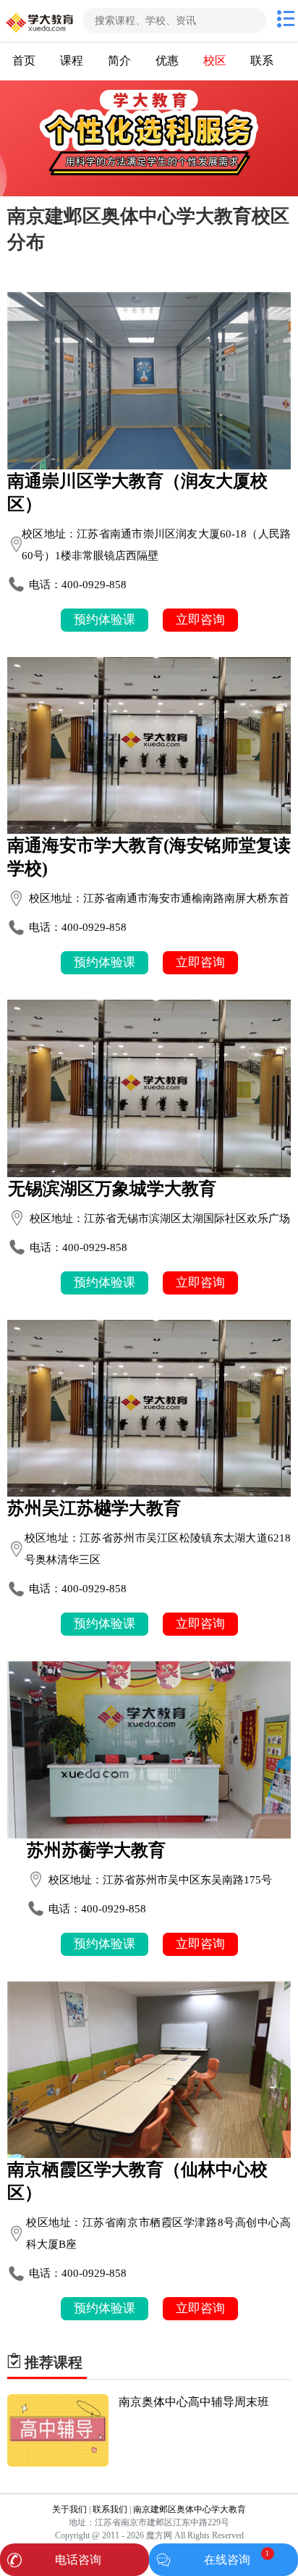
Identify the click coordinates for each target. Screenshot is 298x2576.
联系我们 (110, 2509)
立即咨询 (200, 620)
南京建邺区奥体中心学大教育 (190, 2509)
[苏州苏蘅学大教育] (149, 1749)
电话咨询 (78, 2560)
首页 (24, 60)
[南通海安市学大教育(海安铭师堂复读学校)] (149, 745)
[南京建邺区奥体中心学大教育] (40, 21)
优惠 (167, 60)
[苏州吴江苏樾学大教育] (149, 1408)
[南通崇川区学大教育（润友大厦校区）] (149, 380)
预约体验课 (105, 620)
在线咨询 (227, 2560)
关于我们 (69, 2509)
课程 (72, 60)
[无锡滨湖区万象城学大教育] (149, 1088)
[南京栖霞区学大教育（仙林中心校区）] (149, 2070)
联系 (262, 60)
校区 (215, 60)
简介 (119, 60)
